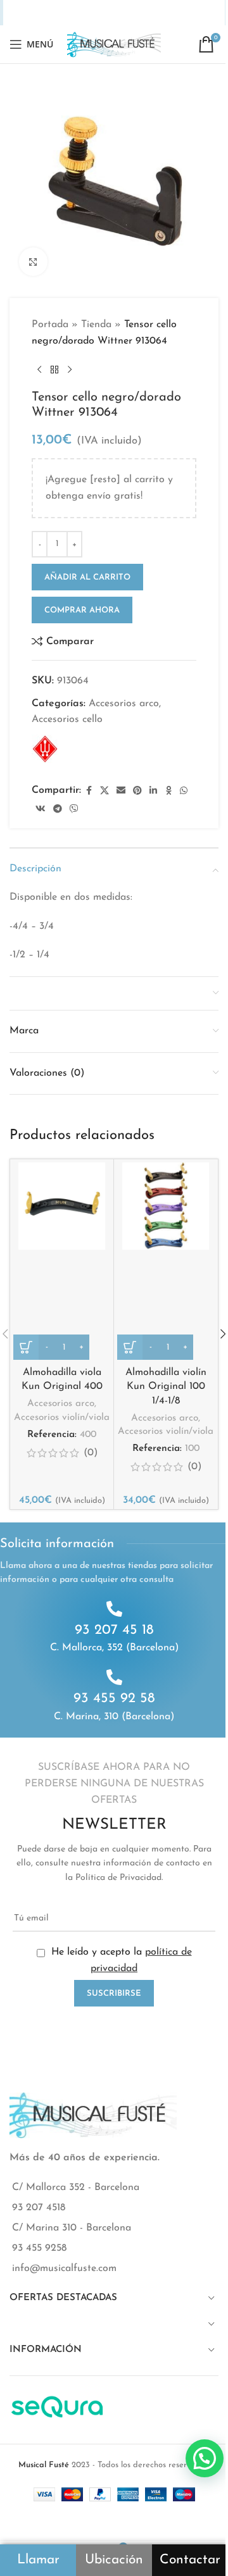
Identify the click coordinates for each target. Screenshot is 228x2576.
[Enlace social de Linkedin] (106, 13)
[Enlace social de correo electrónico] (73, 13)
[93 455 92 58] (114, 1677)
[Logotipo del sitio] (114, 44)
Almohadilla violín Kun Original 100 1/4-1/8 (166, 1387)
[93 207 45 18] (114, 1609)
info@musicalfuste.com (64, 2268)
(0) (91, 1453)
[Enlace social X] (57, 13)
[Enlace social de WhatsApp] (136, 13)
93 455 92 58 (114, 1699)
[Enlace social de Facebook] (41, 13)
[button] (205, 2458)
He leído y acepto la (120, 1960)
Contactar (190, 2560)
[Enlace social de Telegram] (170, 13)
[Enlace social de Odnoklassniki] (121, 13)
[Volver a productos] (54, 370)
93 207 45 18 (114, 1630)
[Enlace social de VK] (153, 13)
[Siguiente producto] (70, 370)
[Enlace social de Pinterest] (90, 13)
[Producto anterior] (39, 370)
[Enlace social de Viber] (186, 13)
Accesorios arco (124, 704)
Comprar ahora (82, 610)
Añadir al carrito (87, 577)
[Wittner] (45, 749)
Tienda (96, 325)
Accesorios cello (67, 719)
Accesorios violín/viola (62, 1418)
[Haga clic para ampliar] (33, 262)
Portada (50, 325)
